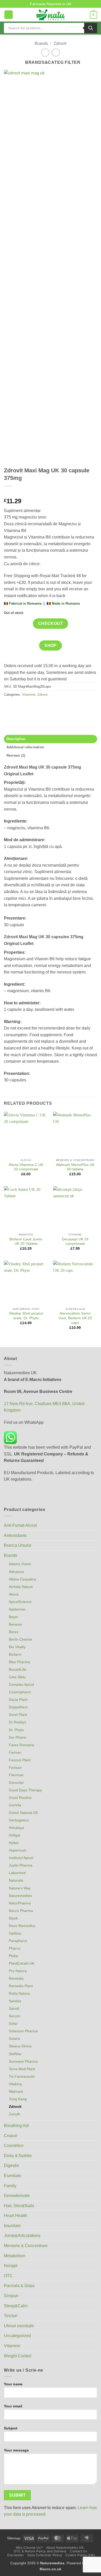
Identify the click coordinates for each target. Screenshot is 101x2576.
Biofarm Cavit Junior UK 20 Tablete (26, 1242)
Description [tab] (16, 739)
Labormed (17, 1873)
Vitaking (15, 2084)
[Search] (91, 28)
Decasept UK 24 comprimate (75, 1242)
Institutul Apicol (21, 1858)
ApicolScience (20, 1602)
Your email (13, 2406)
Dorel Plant (18, 1715)
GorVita (15, 1805)
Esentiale (13, 2176)
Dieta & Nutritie (18, 2156)
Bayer (14, 1617)
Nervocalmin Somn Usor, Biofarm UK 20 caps (75, 1318)
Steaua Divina (20, 2046)
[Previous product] (56, 53)
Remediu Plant (21, 1986)
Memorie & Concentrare (26, 2246)
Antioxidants (15, 1535)
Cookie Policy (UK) (80, 2555)
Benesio (15, 1624)
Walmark (16, 2091)
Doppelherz (18, 1707)
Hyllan (14, 1843)
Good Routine (20, 1798)
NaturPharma (20, 1903)
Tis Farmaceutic (22, 2076)
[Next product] (45, 53)
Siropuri (11, 2296)
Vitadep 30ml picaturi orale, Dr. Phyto (26, 1316)
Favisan (15, 1767)
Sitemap (14, 2538)
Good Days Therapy (25, 1790)
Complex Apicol (21, 1684)
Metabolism (15, 2256)
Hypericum (18, 1850)
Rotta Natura (19, 1993)
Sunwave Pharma (23, 2061)
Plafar (14, 1956)
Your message (16, 2450)
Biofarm (15, 1654)
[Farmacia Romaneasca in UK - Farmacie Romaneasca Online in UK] (51, 15)
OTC (8, 2276)
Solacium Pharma (23, 2031)
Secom (15, 2016)
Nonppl (11, 2266)
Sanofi (14, 2008)
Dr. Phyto (16, 1730)
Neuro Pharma (21, 1911)
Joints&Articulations (22, 2236)
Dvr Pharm (18, 1737)
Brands (41, 43)
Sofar (13, 2023)
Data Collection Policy (45, 2555)
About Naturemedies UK (65, 2548)
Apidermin (17, 1609)
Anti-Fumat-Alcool (20, 1525)
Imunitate (12, 2226)
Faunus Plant (20, 1760)
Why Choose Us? (30, 2548)
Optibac (15, 1933)
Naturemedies (20, 1896)
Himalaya (16, 1828)
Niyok (13, 1918)
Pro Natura (18, 1971)
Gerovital (16, 1783)
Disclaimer (16, 2555)
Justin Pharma (21, 1865)
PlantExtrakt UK (22, 1963)
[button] (9, 15)
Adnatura (16, 1572)
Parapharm (18, 1941)
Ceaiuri (11, 2136)
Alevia (14, 1594)
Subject (11, 2428)
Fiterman (16, 1775)
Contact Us (78, 2551)
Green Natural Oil (23, 1813)
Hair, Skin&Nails (19, 2206)
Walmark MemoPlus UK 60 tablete (75, 1167)
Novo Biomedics (22, 1926)
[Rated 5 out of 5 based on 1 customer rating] (51, 493)
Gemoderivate (17, 2196)
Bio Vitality (17, 1647)
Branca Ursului (18, 1545)
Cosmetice (14, 2146)
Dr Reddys (17, 1722)
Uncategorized (17, 2336)
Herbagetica (19, 1820)
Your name (13, 2384)
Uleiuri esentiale (19, 2326)
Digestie (12, 2166)
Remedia (16, 1978)
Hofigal (15, 1835)
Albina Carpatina (22, 1579)
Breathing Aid (16, 2126)
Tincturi (11, 2316)
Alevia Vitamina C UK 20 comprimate (26, 1167)
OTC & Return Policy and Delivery (40, 2551)
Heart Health (16, 2216)
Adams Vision (20, 1564)
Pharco (15, 1948)
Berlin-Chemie (20, 1639)
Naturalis (16, 1880)
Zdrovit (60, 43)
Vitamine (29, 695)
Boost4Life (17, 1669)
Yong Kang (18, 2099)
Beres (14, 1632)
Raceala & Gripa (19, 2286)
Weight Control (18, 2356)
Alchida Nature (21, 1587)
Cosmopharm (20, 1692)
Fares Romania (21, 1745)
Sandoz (15, 2001)
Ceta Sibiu (17, 1677)
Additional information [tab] (25, 747)
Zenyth (15, 2114)
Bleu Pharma (19, 1662)
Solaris (14, 2039)
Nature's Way (20, 1888)
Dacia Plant (18, 1700)
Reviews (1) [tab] (16, 755)
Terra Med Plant (22, 2069)
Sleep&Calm (16, 2306)
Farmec (15, 1752)
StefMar (15, 2054)
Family (10, 2186)
